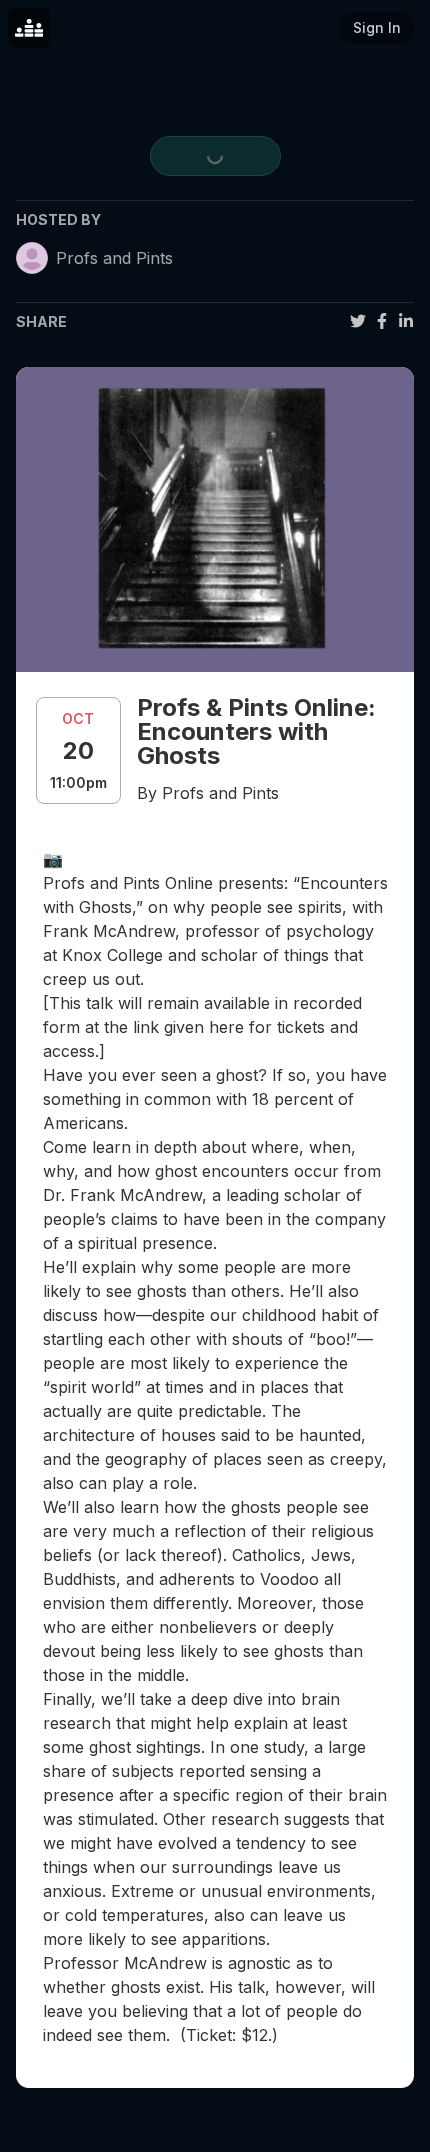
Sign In (377, 27)
